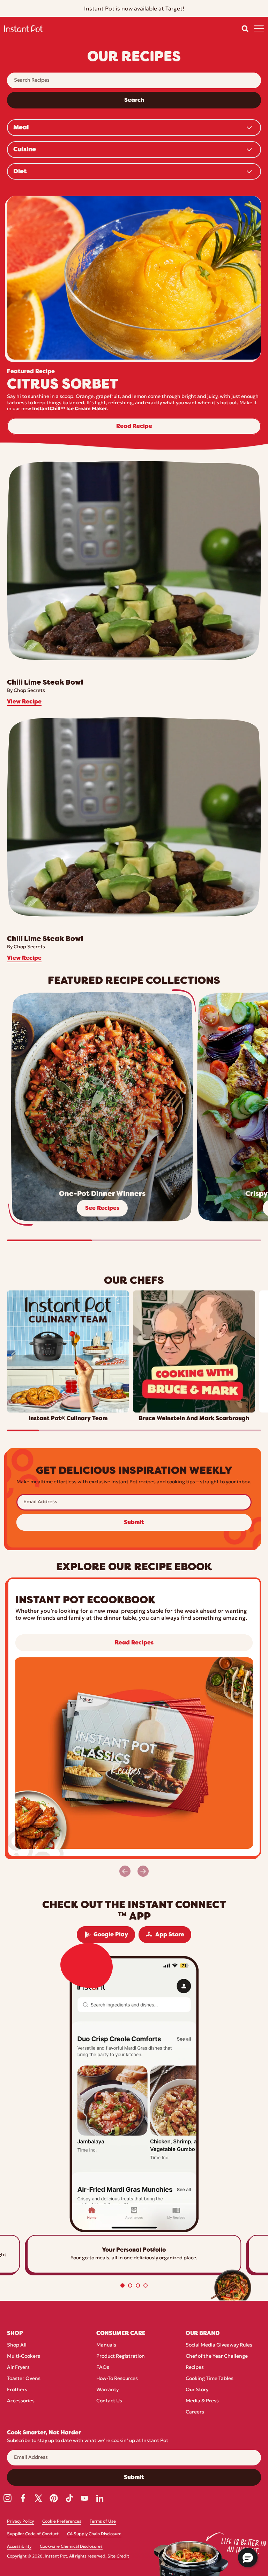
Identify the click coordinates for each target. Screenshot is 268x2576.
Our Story (197, 2390)
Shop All (17, 2345)
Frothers (17, 2390)
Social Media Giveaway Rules (219, 2345)
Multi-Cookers (24, 2356)
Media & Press (202, 2401)
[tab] (122, 2285)
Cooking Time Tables (210, 2379)
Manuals (106, 2345)
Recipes (195, 2368)
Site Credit (118, 2556)
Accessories (21, 2401)
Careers (195, 2412)
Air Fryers (18, 2368)
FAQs (103, 2368)
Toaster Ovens (24, 2379)
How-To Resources (117, 2379)
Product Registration (121, 2356)
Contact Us (109, 2401)
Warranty (107, 2390)
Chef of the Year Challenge (217, 2356)
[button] (245, 29)
